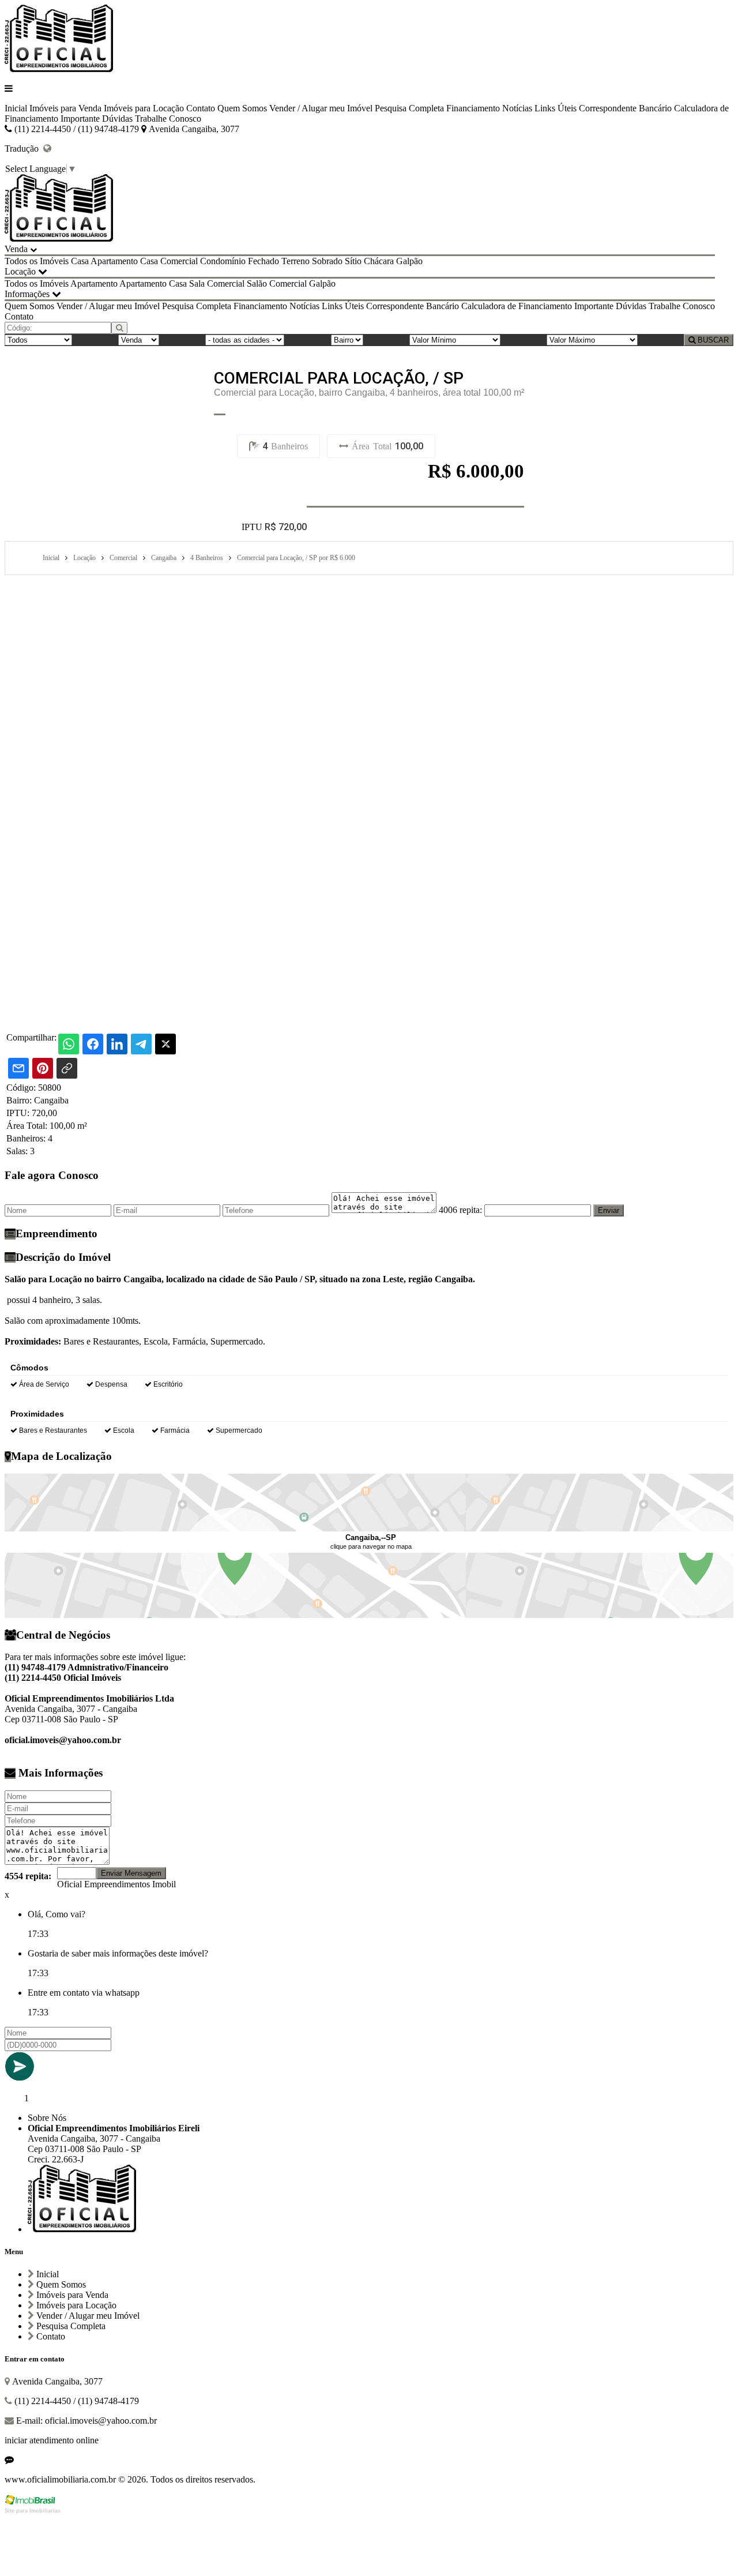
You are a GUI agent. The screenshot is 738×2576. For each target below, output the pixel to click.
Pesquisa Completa (409, 108)
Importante (80, 119)
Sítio (353, 261)
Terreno (295, 261)
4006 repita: (460, 1210)
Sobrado (327, 261)
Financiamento (473, 108)
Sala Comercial (217, 283)
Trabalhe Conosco (168, 119)
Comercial (179, 261)
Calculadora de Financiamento (517, 306)
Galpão (409, 261)
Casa (80, 261)
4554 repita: (28, 1876)
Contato (201, 108)
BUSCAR (712, 340)
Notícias (517, 108)
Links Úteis (556, 108)
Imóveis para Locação (144, 108)
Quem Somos (242, 108)
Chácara (379, 261)
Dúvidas (117, 119)
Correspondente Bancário (625, 108)
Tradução (24, 149)
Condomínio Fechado (240, 261)
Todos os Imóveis (37, 261)
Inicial (16, 108)
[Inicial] (59, 69)
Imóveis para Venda (65, 108)
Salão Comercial (277, 283)
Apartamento (114, 261)
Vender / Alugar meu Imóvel (321, 108)
